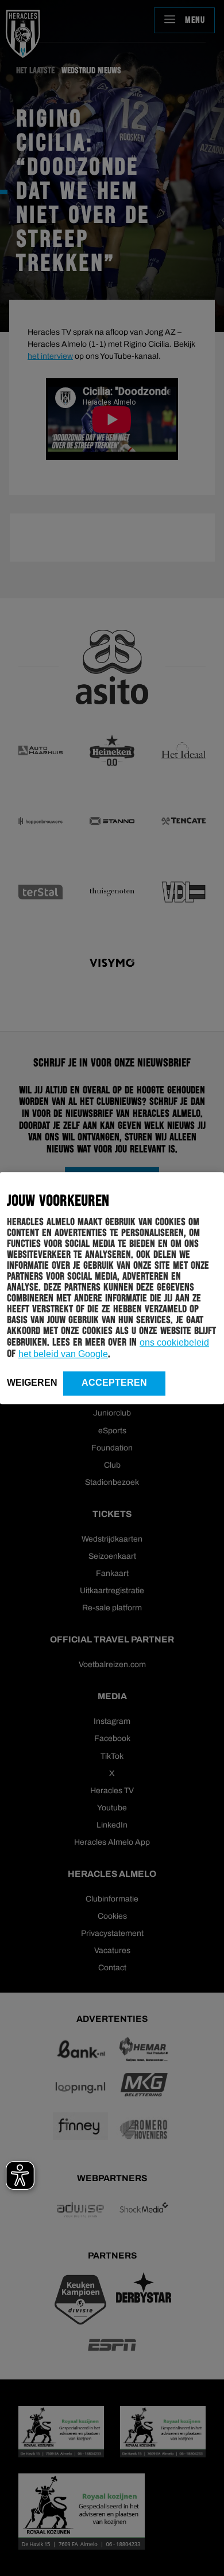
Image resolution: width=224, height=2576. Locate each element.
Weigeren (32, 1383)
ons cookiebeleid (174, 1342)
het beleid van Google (63, 1354)
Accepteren (114, 1383)
